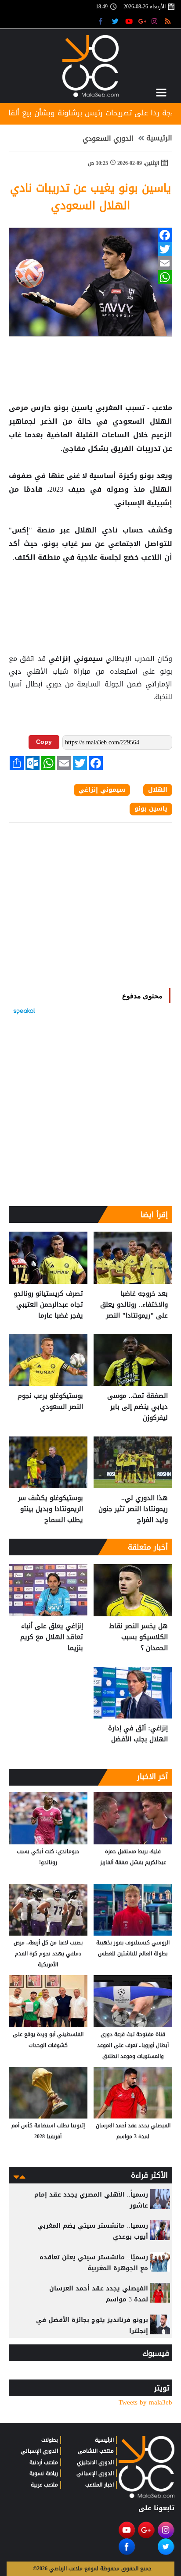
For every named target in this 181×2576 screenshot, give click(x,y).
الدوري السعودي (108, 139)
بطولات (50, 2440)
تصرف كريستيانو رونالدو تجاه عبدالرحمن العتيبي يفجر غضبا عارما (48, 1305)
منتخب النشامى (96, 2451)
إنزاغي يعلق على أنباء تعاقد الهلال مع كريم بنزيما (52, 1637)
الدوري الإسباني (95, 2473)
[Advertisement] (90, 593)
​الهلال (158, 790)
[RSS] (169, 21)
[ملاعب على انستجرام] (156, 21)
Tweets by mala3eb (145, 2403)
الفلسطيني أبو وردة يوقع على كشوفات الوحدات (48, 2040)
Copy (44, 742)
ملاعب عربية (44, 2485)
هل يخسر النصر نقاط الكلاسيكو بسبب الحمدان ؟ (138, 1637)
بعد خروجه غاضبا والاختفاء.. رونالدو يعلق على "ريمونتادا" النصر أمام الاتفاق (134, 1305)
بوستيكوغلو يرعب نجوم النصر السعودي (50, 1402)
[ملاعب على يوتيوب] (129, 21)
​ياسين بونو (151, 809)
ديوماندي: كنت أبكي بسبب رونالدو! (48, 1857)
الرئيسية (159, 138)
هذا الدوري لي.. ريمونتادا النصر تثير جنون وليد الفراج (133, 1509)
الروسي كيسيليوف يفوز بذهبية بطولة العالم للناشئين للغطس (133, 1948)
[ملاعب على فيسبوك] (103, 21)
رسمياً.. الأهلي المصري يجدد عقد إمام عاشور (91, 2200)
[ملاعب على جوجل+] (143, 21)
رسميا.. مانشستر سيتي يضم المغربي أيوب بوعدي (93, 2231)
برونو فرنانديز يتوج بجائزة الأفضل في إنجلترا (92, 2326)
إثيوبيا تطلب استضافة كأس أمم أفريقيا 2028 (48, 2131)
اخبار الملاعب (100, 2485)
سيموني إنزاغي (75, 659)
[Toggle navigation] (161, 93)
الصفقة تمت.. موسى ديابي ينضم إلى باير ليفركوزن (138, 1407)
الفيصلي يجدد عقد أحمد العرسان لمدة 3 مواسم (133, 2131)
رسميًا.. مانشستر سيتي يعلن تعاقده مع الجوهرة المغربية (94, 2263)
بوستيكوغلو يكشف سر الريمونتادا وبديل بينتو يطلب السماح (51, 1509)
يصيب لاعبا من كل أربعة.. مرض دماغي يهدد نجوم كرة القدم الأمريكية (48, 1954)
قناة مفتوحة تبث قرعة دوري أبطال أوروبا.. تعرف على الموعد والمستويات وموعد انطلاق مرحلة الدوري (133, 2046)
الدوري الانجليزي (95, 2462)
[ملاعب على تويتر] (116, 21)
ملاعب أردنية (44, 2462)
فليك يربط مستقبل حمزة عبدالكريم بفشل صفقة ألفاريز (133, 1857)
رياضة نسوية (44, 2473)
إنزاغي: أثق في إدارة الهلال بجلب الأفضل (138, 1734)
